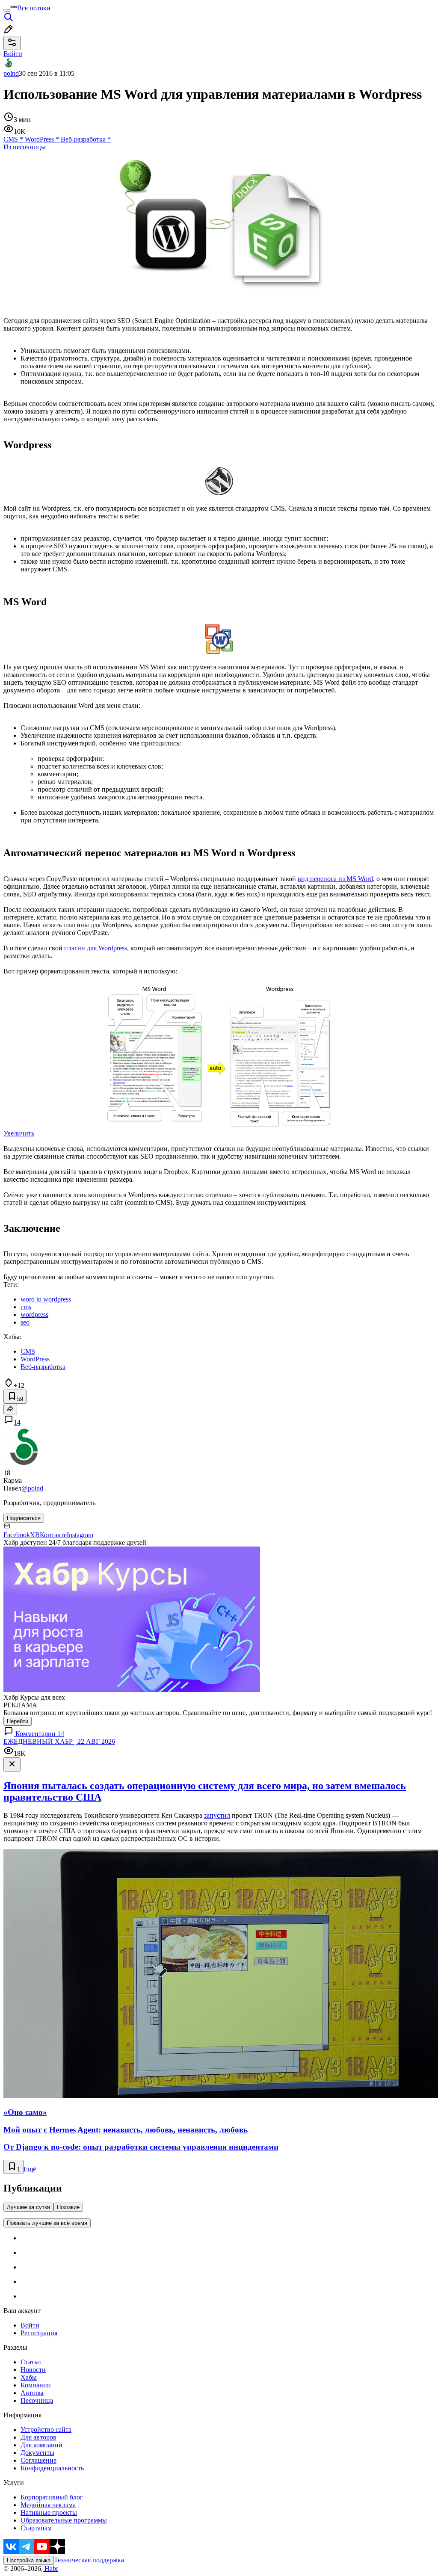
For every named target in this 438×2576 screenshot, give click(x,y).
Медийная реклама (48, 2505)
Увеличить (19, 1133)
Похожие (68, 2207)
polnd (11, 73)
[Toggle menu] (7, 10)
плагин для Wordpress (96, 948)
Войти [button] (13, 54)
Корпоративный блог (52, 2497)
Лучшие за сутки (28, 2207)
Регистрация (39, 2333)
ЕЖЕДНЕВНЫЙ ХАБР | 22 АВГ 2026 (59, 1741)
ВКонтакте (51, 1535)
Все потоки (34, 8)
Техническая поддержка (89, 2560)
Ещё (30, 2169)
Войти (30, 2325)
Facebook (17, 1535)
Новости (33, 2370)
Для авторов (38, 2437)
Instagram (80, 1535)
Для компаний (41, 2445)
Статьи (31, 2362)
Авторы (32, 2393)
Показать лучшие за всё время (47, 2223)
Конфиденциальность (52, 2468)
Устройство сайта (46, 2430)
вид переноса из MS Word (335, 879)
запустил (217, 1815)
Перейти (18, 1721)
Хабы (29, 2377)
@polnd (32, 1488)
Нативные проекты (49, 2512)
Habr (50, 2569)
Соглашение (38, 2460)
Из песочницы (25, 147)
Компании (36, 2385)
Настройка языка (29, 2560)
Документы (37, 2453)
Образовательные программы (64, 2520)
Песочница (37, 2400)
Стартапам (36, 2528)
